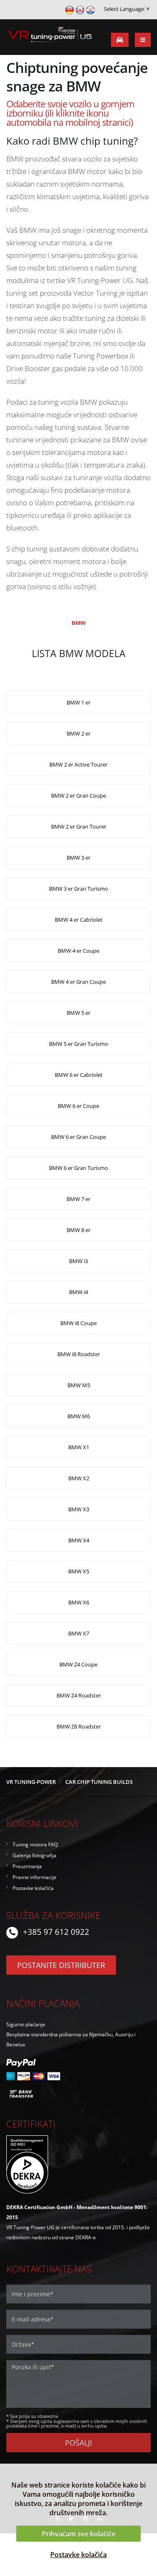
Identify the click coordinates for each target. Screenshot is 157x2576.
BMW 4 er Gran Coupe (78, 982)
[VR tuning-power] (49, 36)
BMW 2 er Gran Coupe (78, 795)
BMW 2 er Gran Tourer (79, 827)
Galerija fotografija (35, 1855)
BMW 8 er (78, 1230)
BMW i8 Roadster (79, 1354)
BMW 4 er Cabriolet (79, 920)
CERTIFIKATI (31, 2124)
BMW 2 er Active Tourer (78, 764)
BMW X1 (79, 1447)
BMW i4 (78, 1292)
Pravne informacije (35, 1877)
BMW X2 (79, 1478)
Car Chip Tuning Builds (99, 1782)
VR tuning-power (31, 1782)
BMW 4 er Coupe (78, 951)
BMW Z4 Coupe (78, 1664)
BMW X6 (79, 1602)
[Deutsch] (69, 9)
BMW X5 (79, 1571)
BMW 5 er (78, 1013)
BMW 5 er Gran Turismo (78, 1044)
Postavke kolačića (78, 2555)
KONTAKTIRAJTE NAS (49, 2269)
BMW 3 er (78, 858)
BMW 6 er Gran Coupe (78, 1137)
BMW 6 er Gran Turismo (78, 1168)
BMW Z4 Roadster (79, 1695)
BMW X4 (79, 1540)
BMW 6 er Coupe (78, 1106)
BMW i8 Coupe (78, 1323)
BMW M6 (79, 1416)
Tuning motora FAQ (35, 1844)
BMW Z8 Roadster (79, 1726)
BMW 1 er (78, 702)
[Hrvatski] (90, 9)
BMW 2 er (78, 733)
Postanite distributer (61, 1965)
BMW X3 (79, 1509)
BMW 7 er (78, 1199)
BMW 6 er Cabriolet (79, 1075)
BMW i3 (78, 1261)
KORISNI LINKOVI (42, 1823)
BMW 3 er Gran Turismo (78, 889)
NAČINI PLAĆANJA (43, 2003)
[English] (80, 9)
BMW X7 (79, 1633)
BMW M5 (79, 1385)
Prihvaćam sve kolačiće (79, 2534)
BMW (79, 623)
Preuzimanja (27, 1866)
